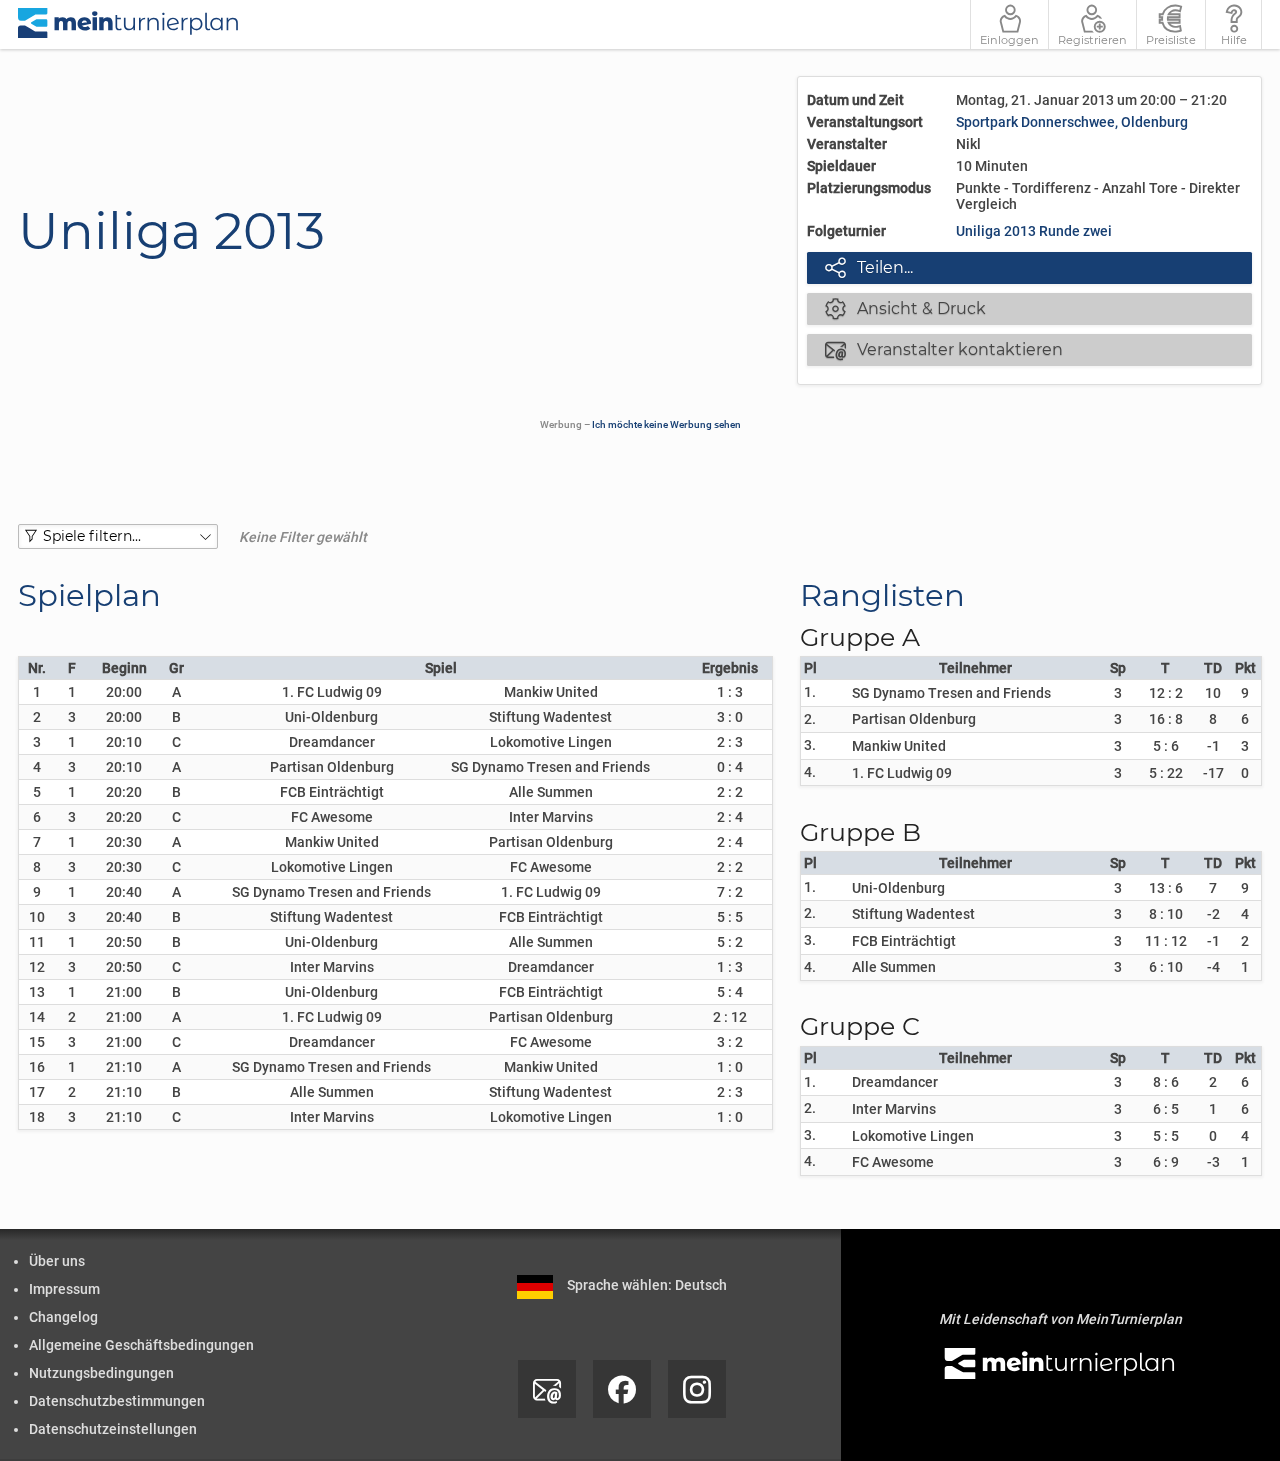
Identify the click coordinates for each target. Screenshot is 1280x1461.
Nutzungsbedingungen (101, 1373)
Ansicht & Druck (905, 308)
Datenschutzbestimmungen (117, 1401)
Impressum (64, 1289)
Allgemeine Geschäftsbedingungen (141, 1345)
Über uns (57, 1261)
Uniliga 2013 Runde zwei (1034, 231)
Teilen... (869, 267)
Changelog (63, 1317)
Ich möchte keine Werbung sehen (666, 424)
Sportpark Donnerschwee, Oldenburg (1072, 122)
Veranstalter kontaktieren (944, 349)
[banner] (129, 24)
